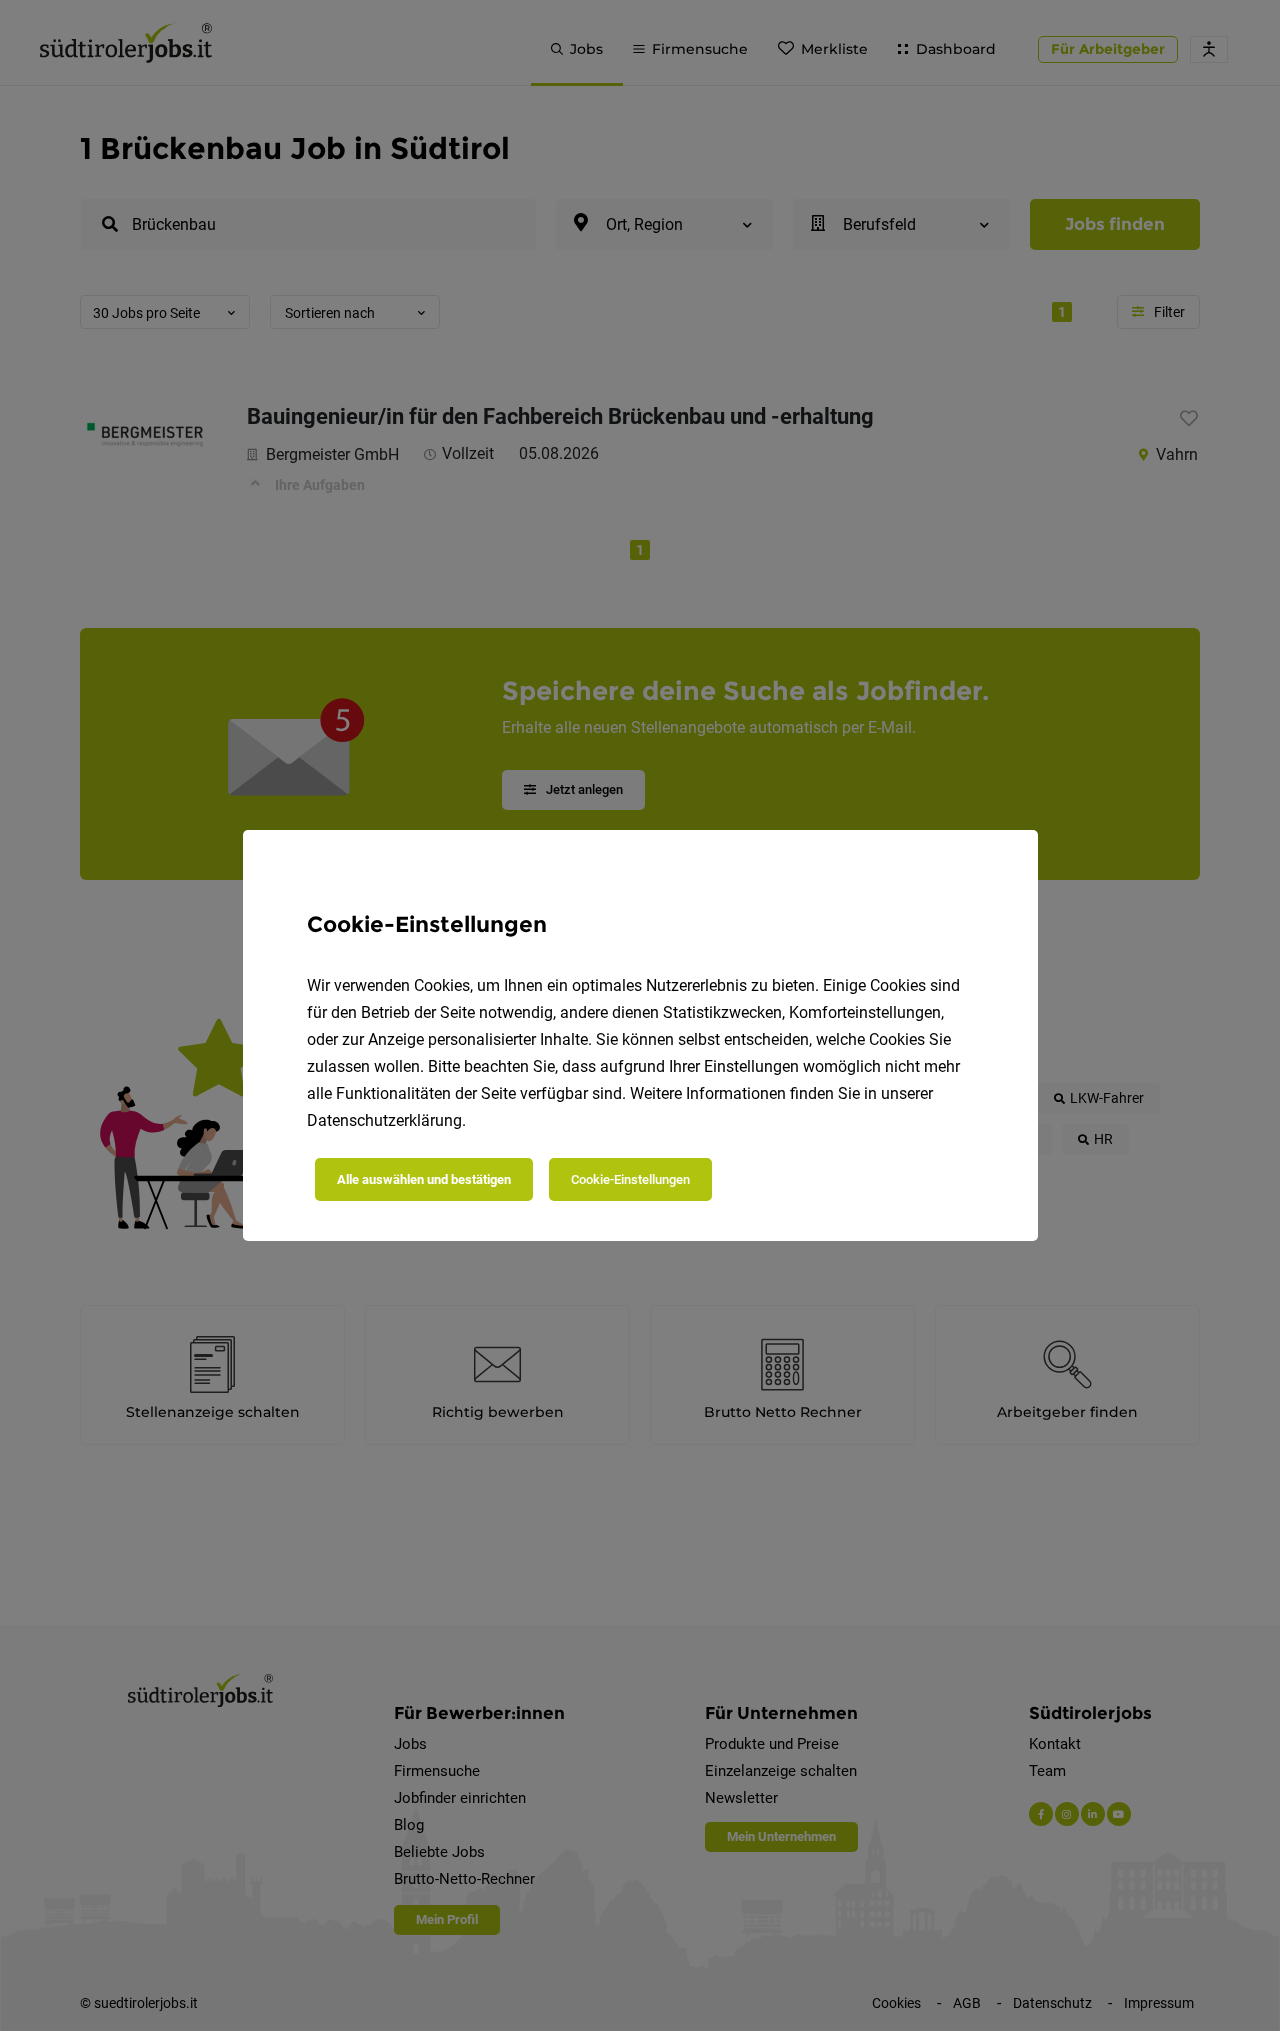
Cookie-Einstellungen (630, 1179)
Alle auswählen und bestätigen (424, 1179)
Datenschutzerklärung (384, 1120)
